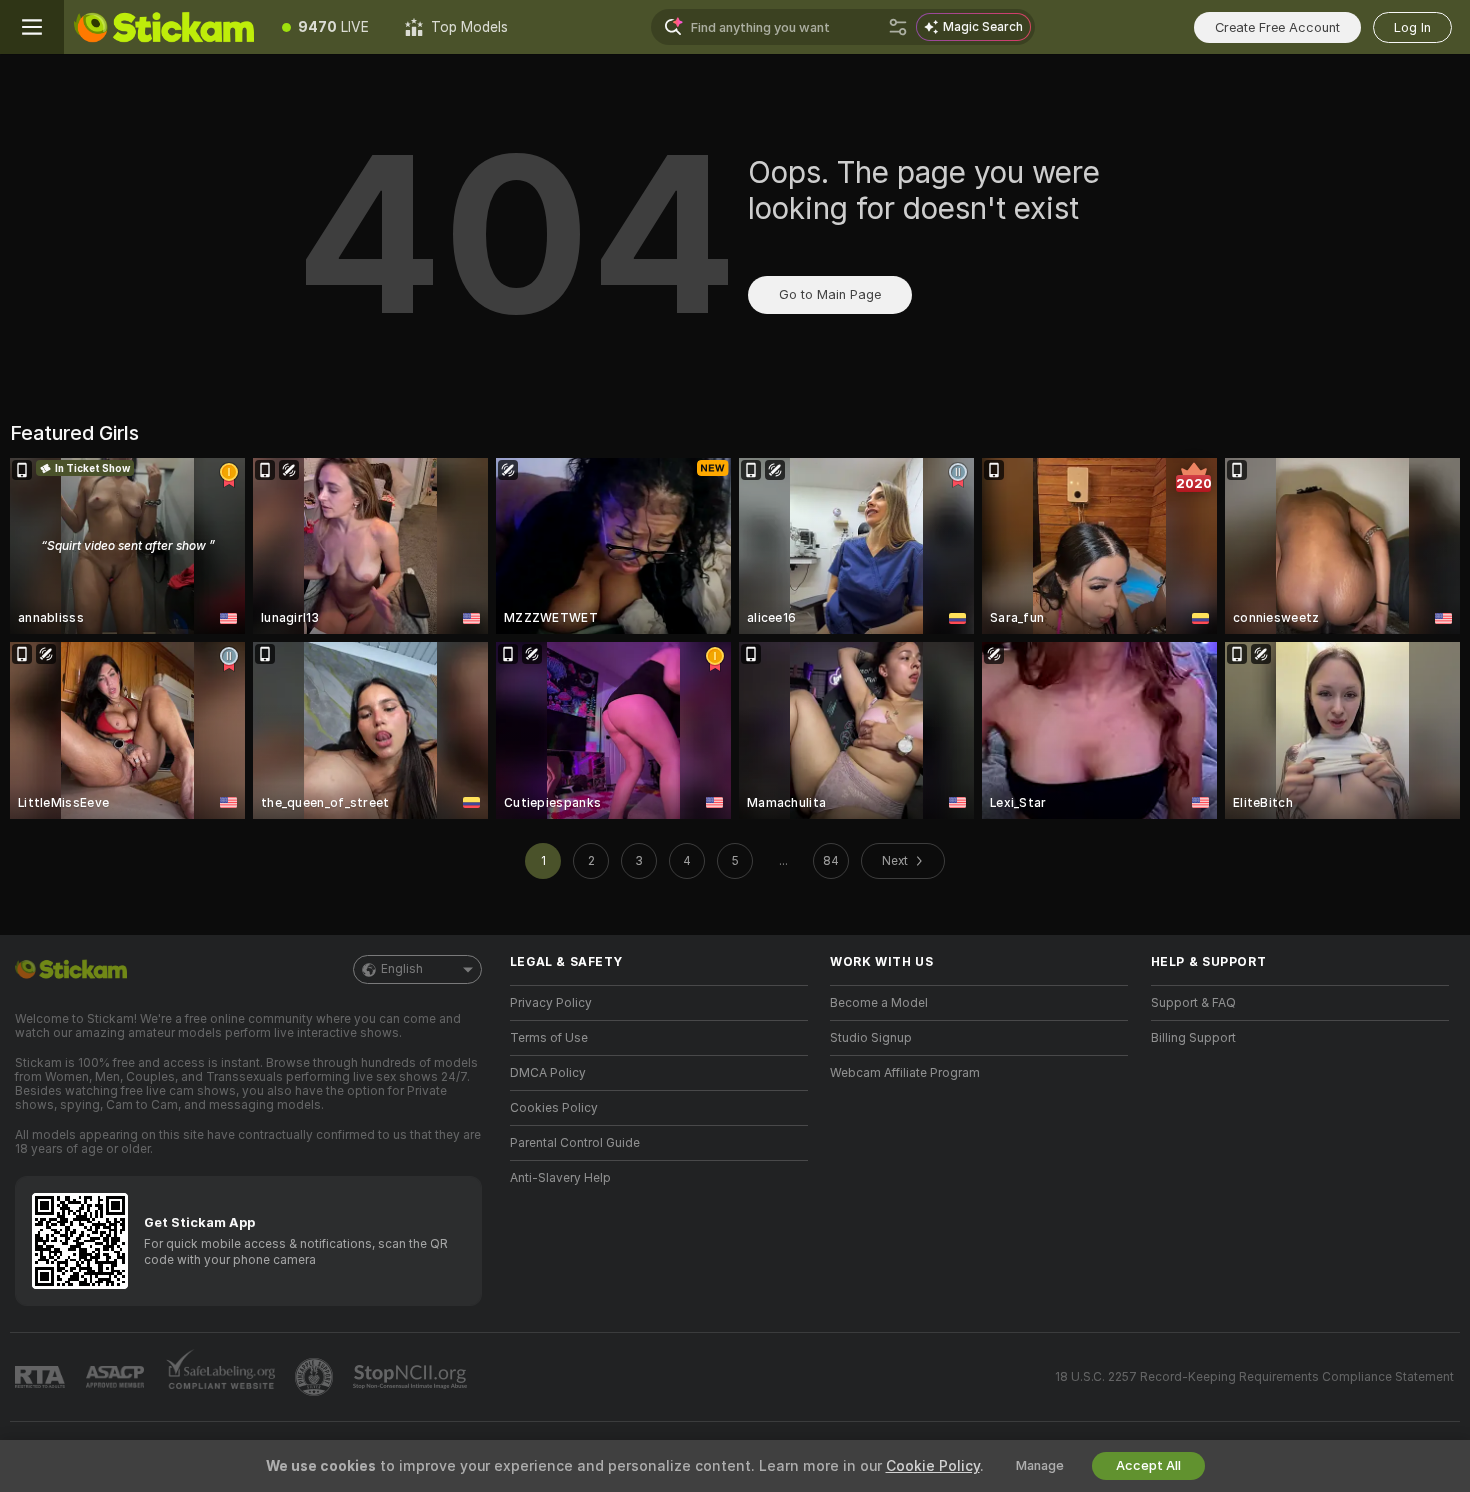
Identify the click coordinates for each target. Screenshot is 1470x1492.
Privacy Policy (551, 1003)
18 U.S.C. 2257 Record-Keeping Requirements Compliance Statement (1254, 1377)
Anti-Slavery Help (560, 1178)
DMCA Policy (548, 1073)
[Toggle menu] (32, 27)
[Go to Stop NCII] (412, 1377)
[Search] (898, 27)
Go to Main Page (830, 294)
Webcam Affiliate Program (905, 1073)
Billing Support (1193, 1038)
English (402, 969)
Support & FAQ (1193, 1003)
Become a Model (879, 1003)
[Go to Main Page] (164, 27)
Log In (1412, 27)
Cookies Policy (554, 1108)
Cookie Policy (933, 1466)
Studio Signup (871, 1038)
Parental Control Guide (575, 1143)
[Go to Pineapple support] (316, 1377)
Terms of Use (549, 1038)
